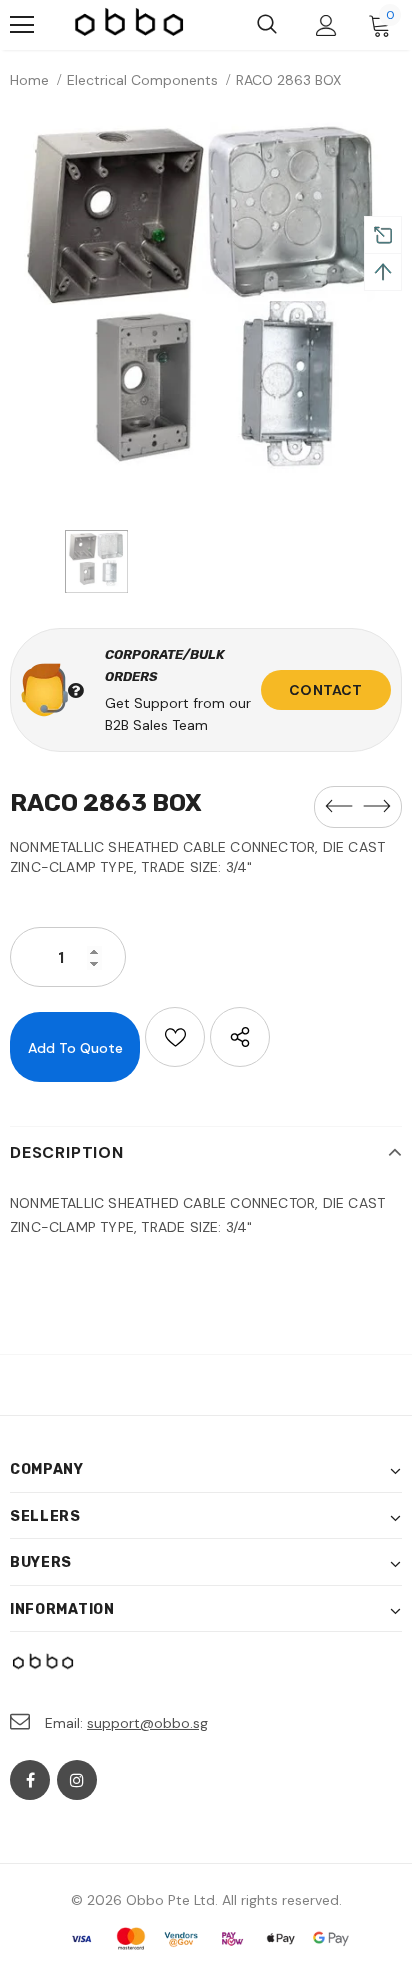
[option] (206, 314)
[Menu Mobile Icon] (22, 25)
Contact (325, 690)
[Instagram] (77, 1780)
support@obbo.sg (147, 1723)
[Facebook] (30, 1780)
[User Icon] (326, 25)
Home (29, 80)
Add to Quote (75, 1048)
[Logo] (130, 25)
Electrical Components (142, 80)
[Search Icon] (267, 25)
